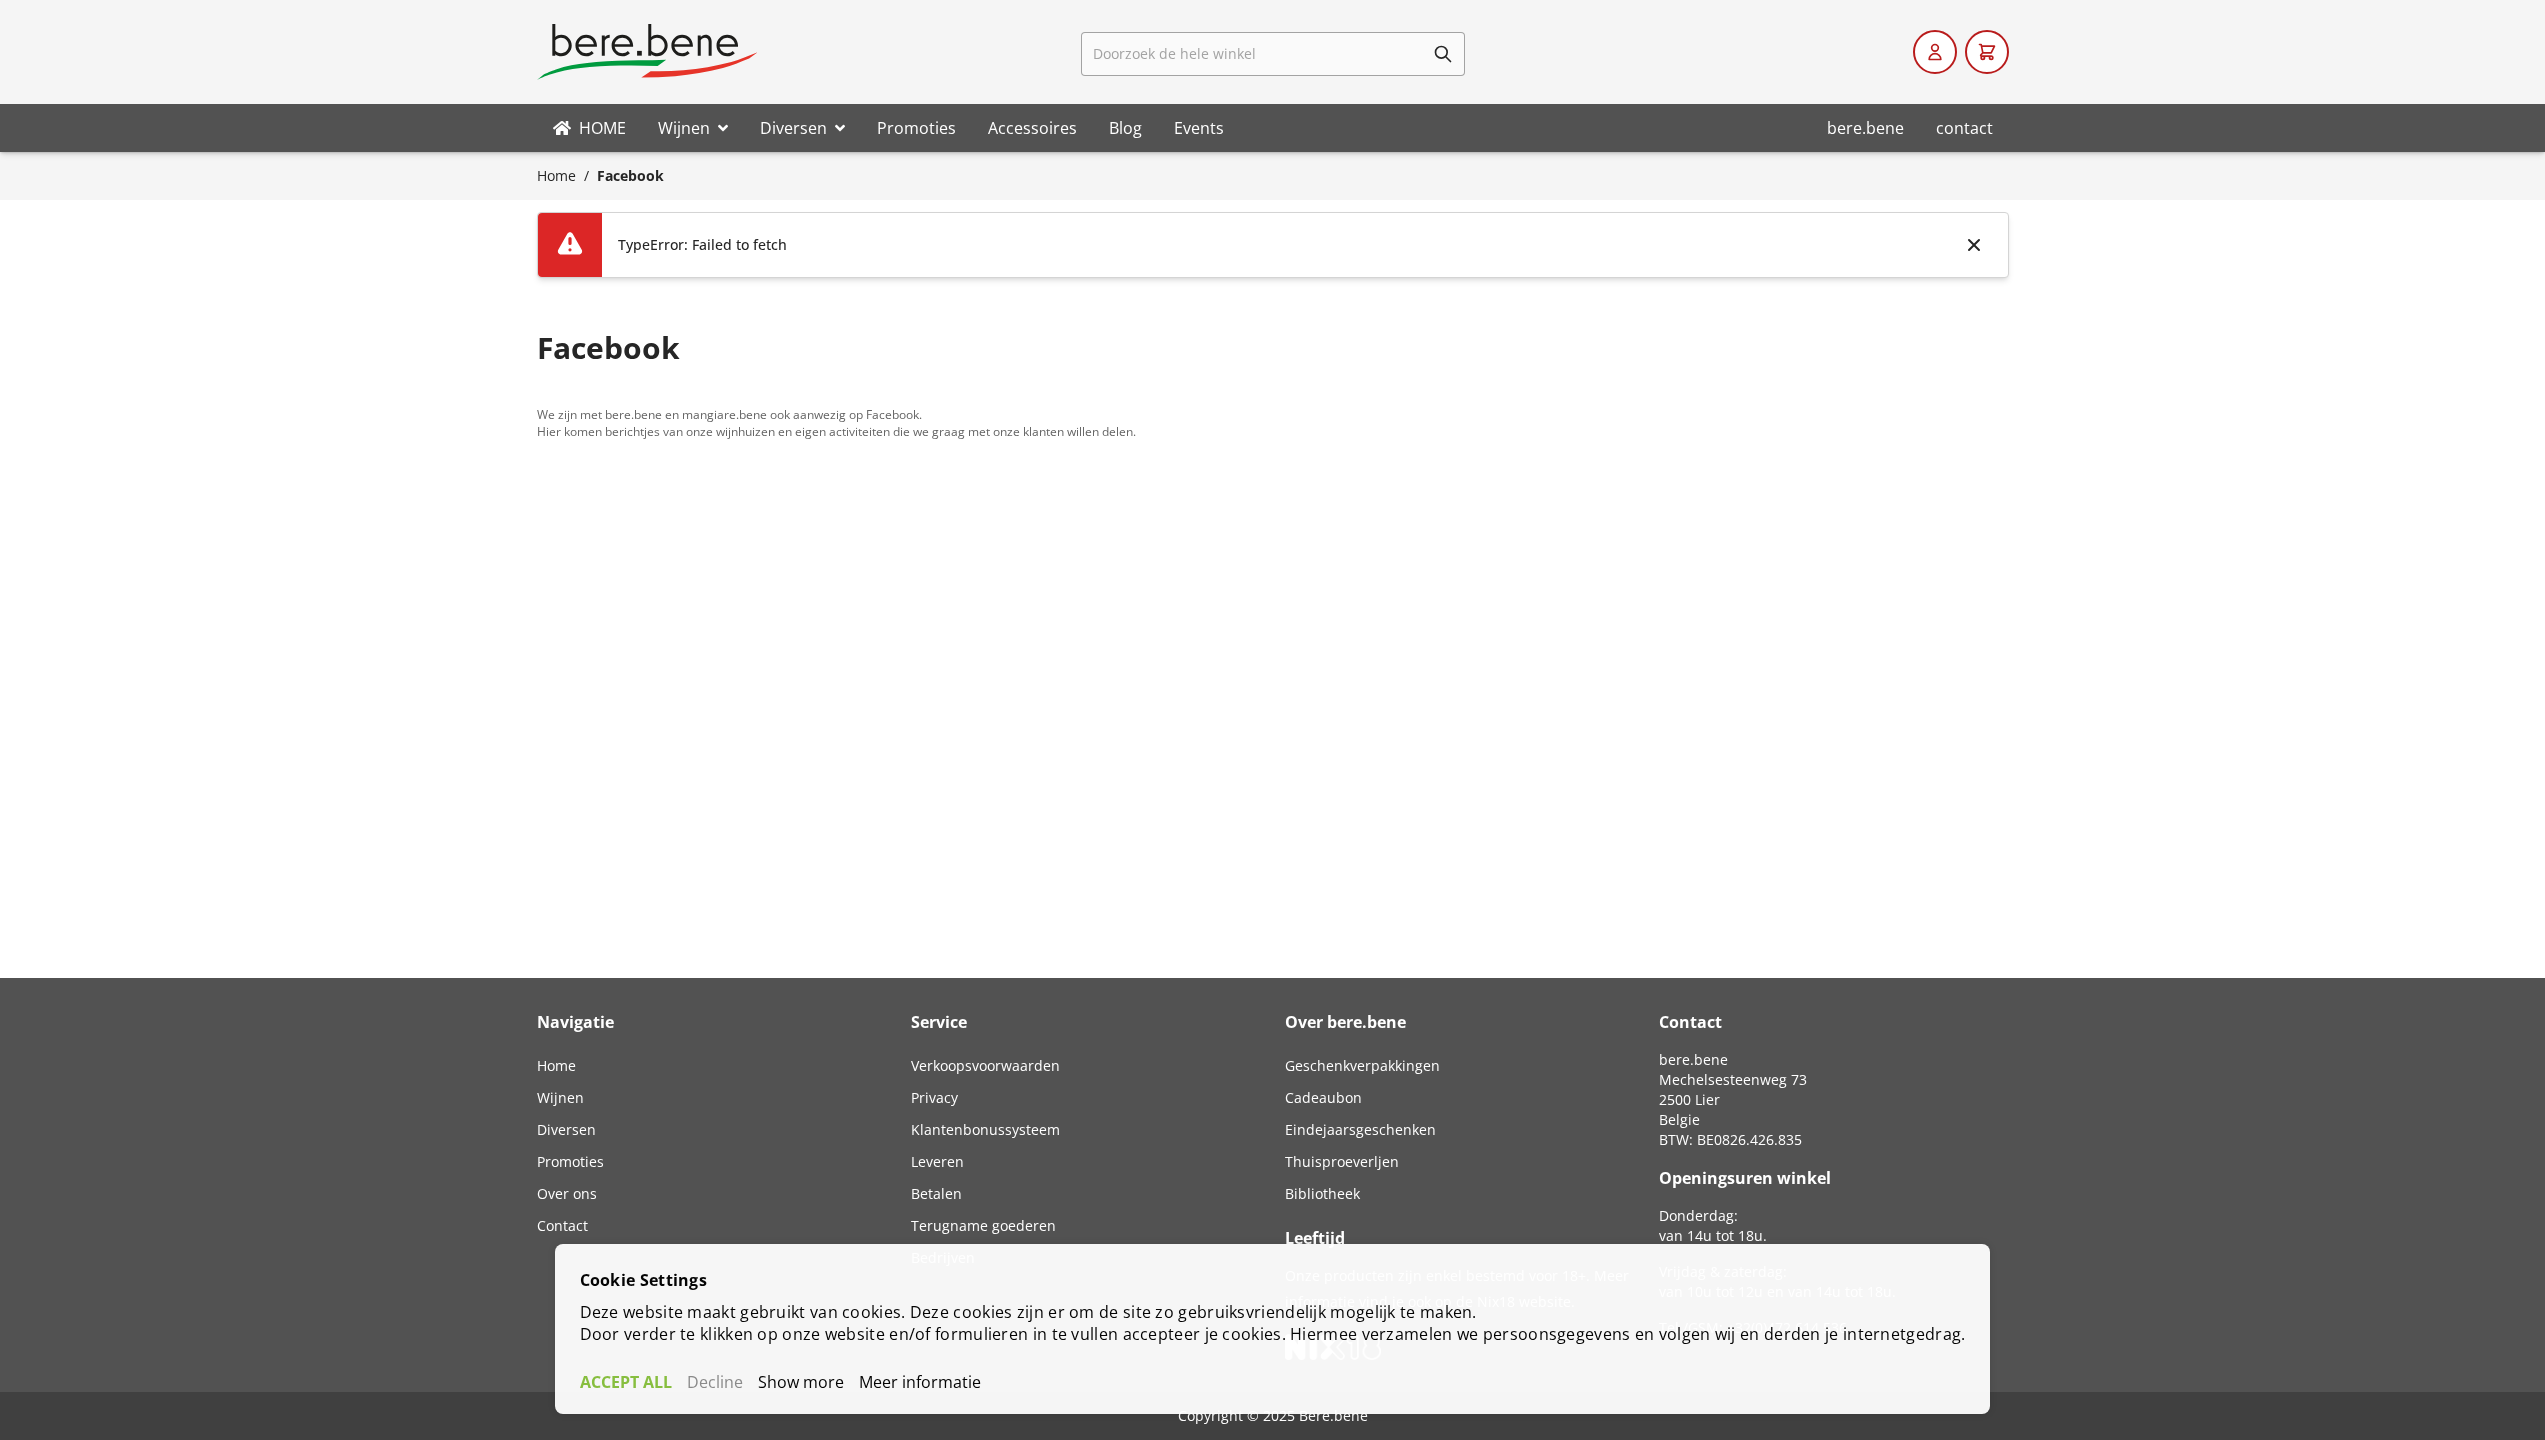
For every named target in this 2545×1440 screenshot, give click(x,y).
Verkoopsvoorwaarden (985, 1065)
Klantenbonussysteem (985, 1129)
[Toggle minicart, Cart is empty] (1987, 52)
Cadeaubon (1323, 1097)
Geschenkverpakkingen (1362, 1065)
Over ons (567, 1193)
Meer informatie (920, 1382)
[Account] (1935, 52)
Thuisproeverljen (1342, 1161)
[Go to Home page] (647, 52)
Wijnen (560, 1097)
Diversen (566, 1129)
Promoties (570, 1161)
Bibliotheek (1322, 1193)
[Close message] (1974, 245)
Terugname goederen (983, 1225)
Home (556, 175)
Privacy (934, 1097)
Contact (562, 1225)
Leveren (937, 1161)
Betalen (936, 1193)
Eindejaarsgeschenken (1360, 1129)
